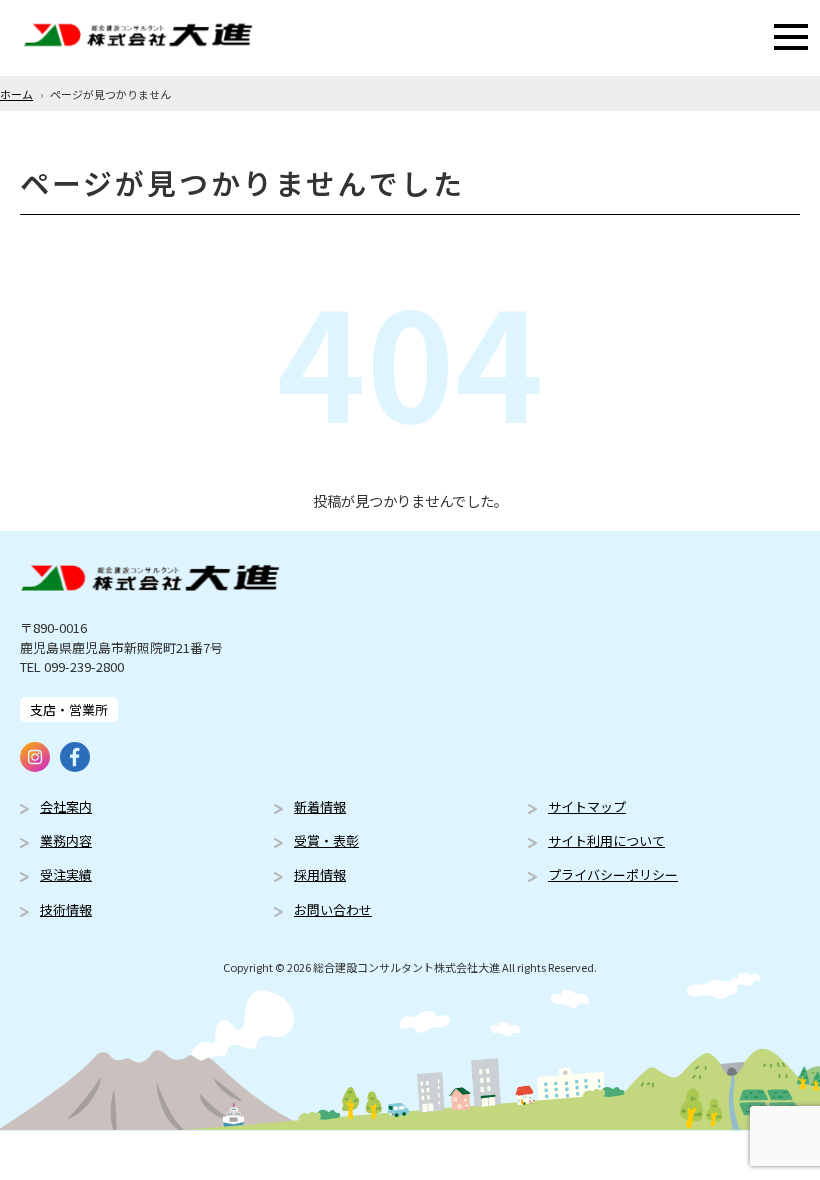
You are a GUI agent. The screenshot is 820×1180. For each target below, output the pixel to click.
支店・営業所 (69, 709)
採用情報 (320, 874)
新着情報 (320, 806)
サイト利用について (606, 840)
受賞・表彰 (326, 840)
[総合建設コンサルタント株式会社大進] (138, 37)
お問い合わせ (333, 909)
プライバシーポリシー (613, 874)
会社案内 (66, 806)
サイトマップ (587, 806)
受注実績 (66, 874)
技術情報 (66, 909)
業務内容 (66, 840)
